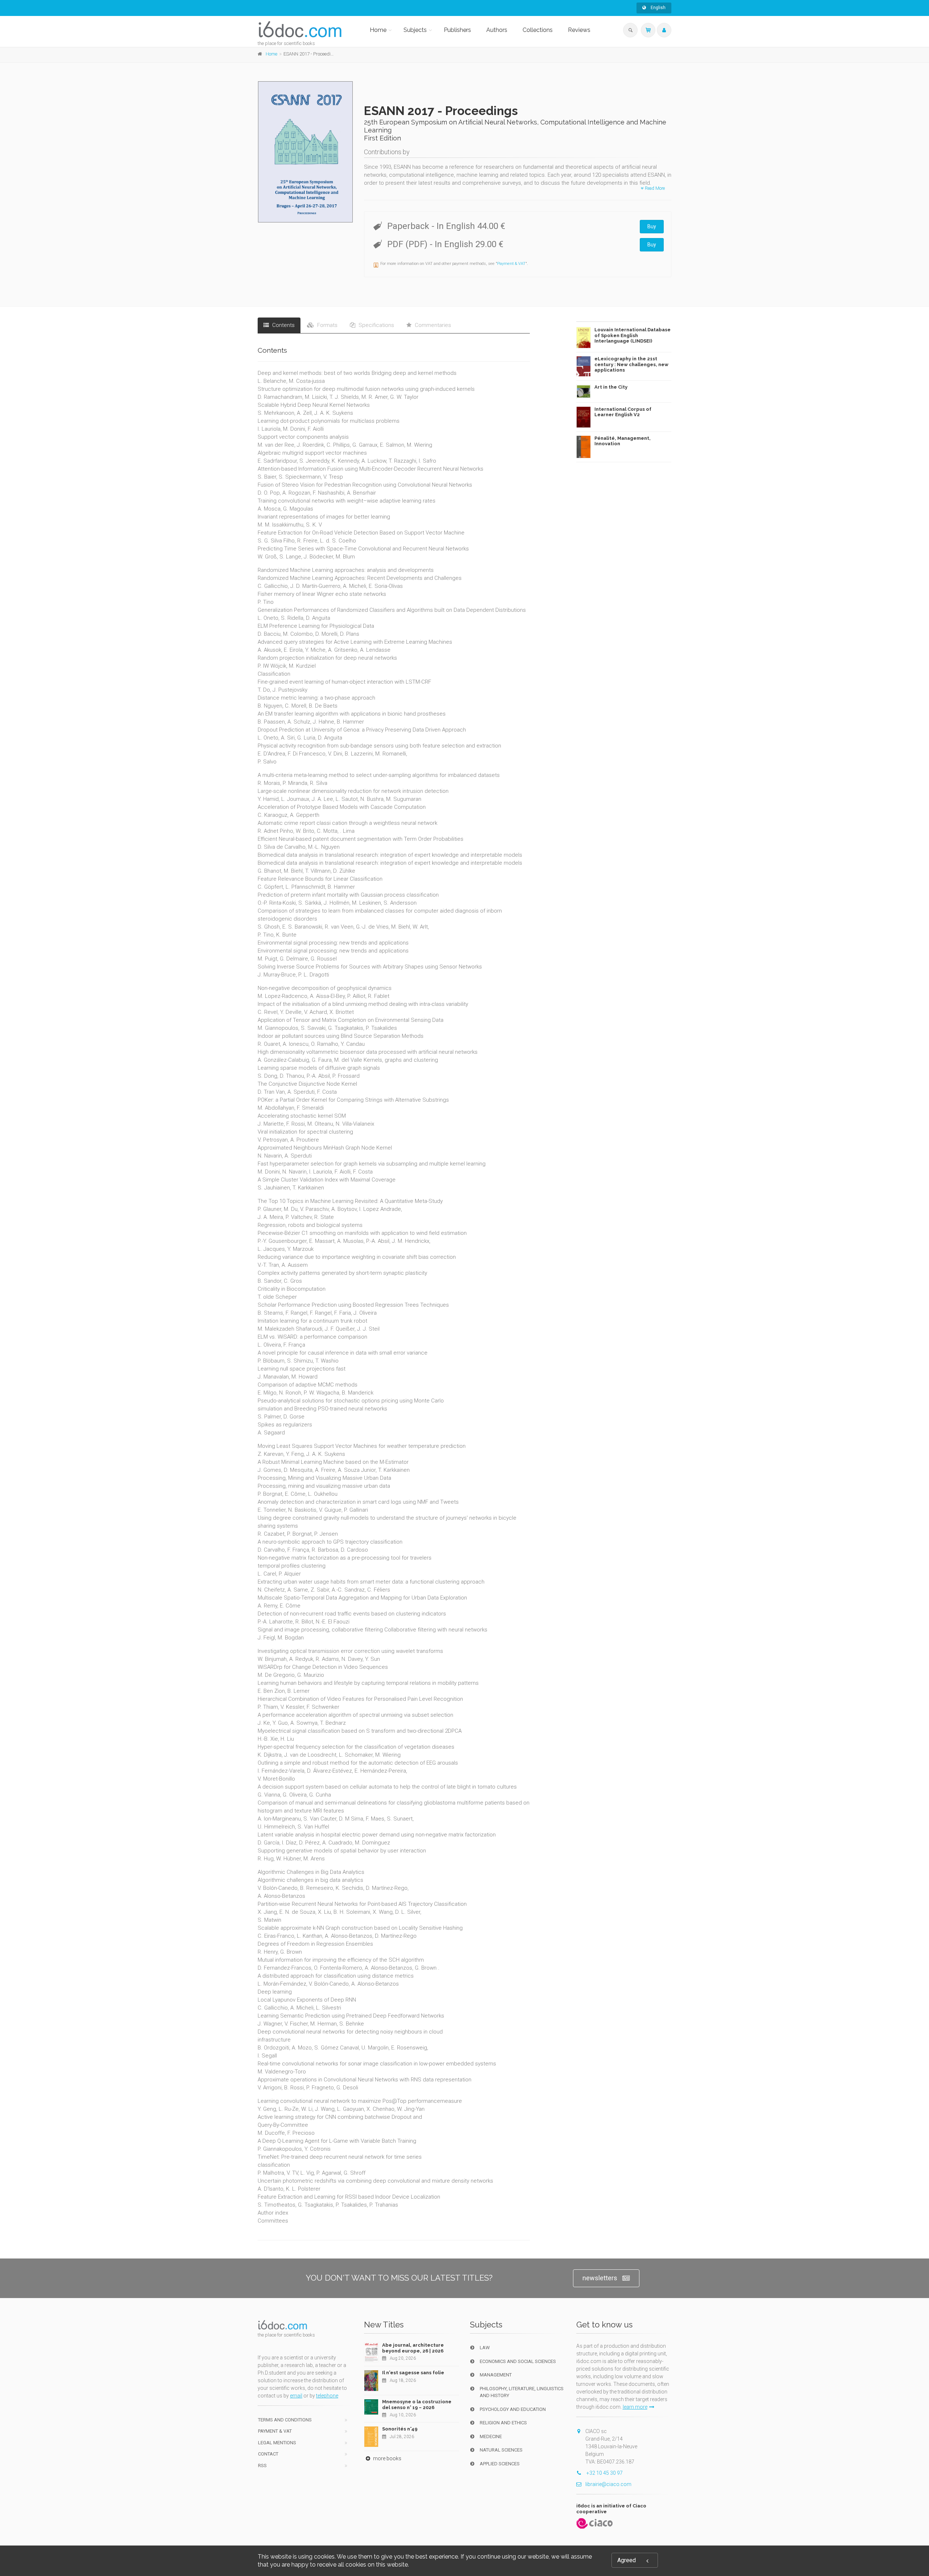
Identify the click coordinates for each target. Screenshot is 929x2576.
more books (387, 2458)
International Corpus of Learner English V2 (623, 412)
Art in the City (611, 387)
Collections (538, 30)
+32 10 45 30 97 (604, 2473)
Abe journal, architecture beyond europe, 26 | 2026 (413, 2348)
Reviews (579, 30)
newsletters (600, 2278)
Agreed (627, 2560)
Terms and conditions (285, 2420)
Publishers (457, 30)
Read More (654, 188)
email (296, 2396)
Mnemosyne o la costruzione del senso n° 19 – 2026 (417, 2405)
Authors (497, 30)
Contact (268, 2454)
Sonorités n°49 (400, 2429)
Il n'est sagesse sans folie (413, 2373)
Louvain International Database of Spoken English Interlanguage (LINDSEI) (633, 335)
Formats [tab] (327, 325)
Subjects (415, 30)
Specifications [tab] (376, 325)
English (658, 8)
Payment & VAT (511, 264)
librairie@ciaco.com (608, 2484)
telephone (327, 2396)
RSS (262, 2466)
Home (378, 30)
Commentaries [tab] (432, 325)
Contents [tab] (283, 325)
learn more (635, 2407)
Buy (652, 226)
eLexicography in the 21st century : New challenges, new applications (631, 364)
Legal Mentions (277, 2443)
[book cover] (306, 152)
